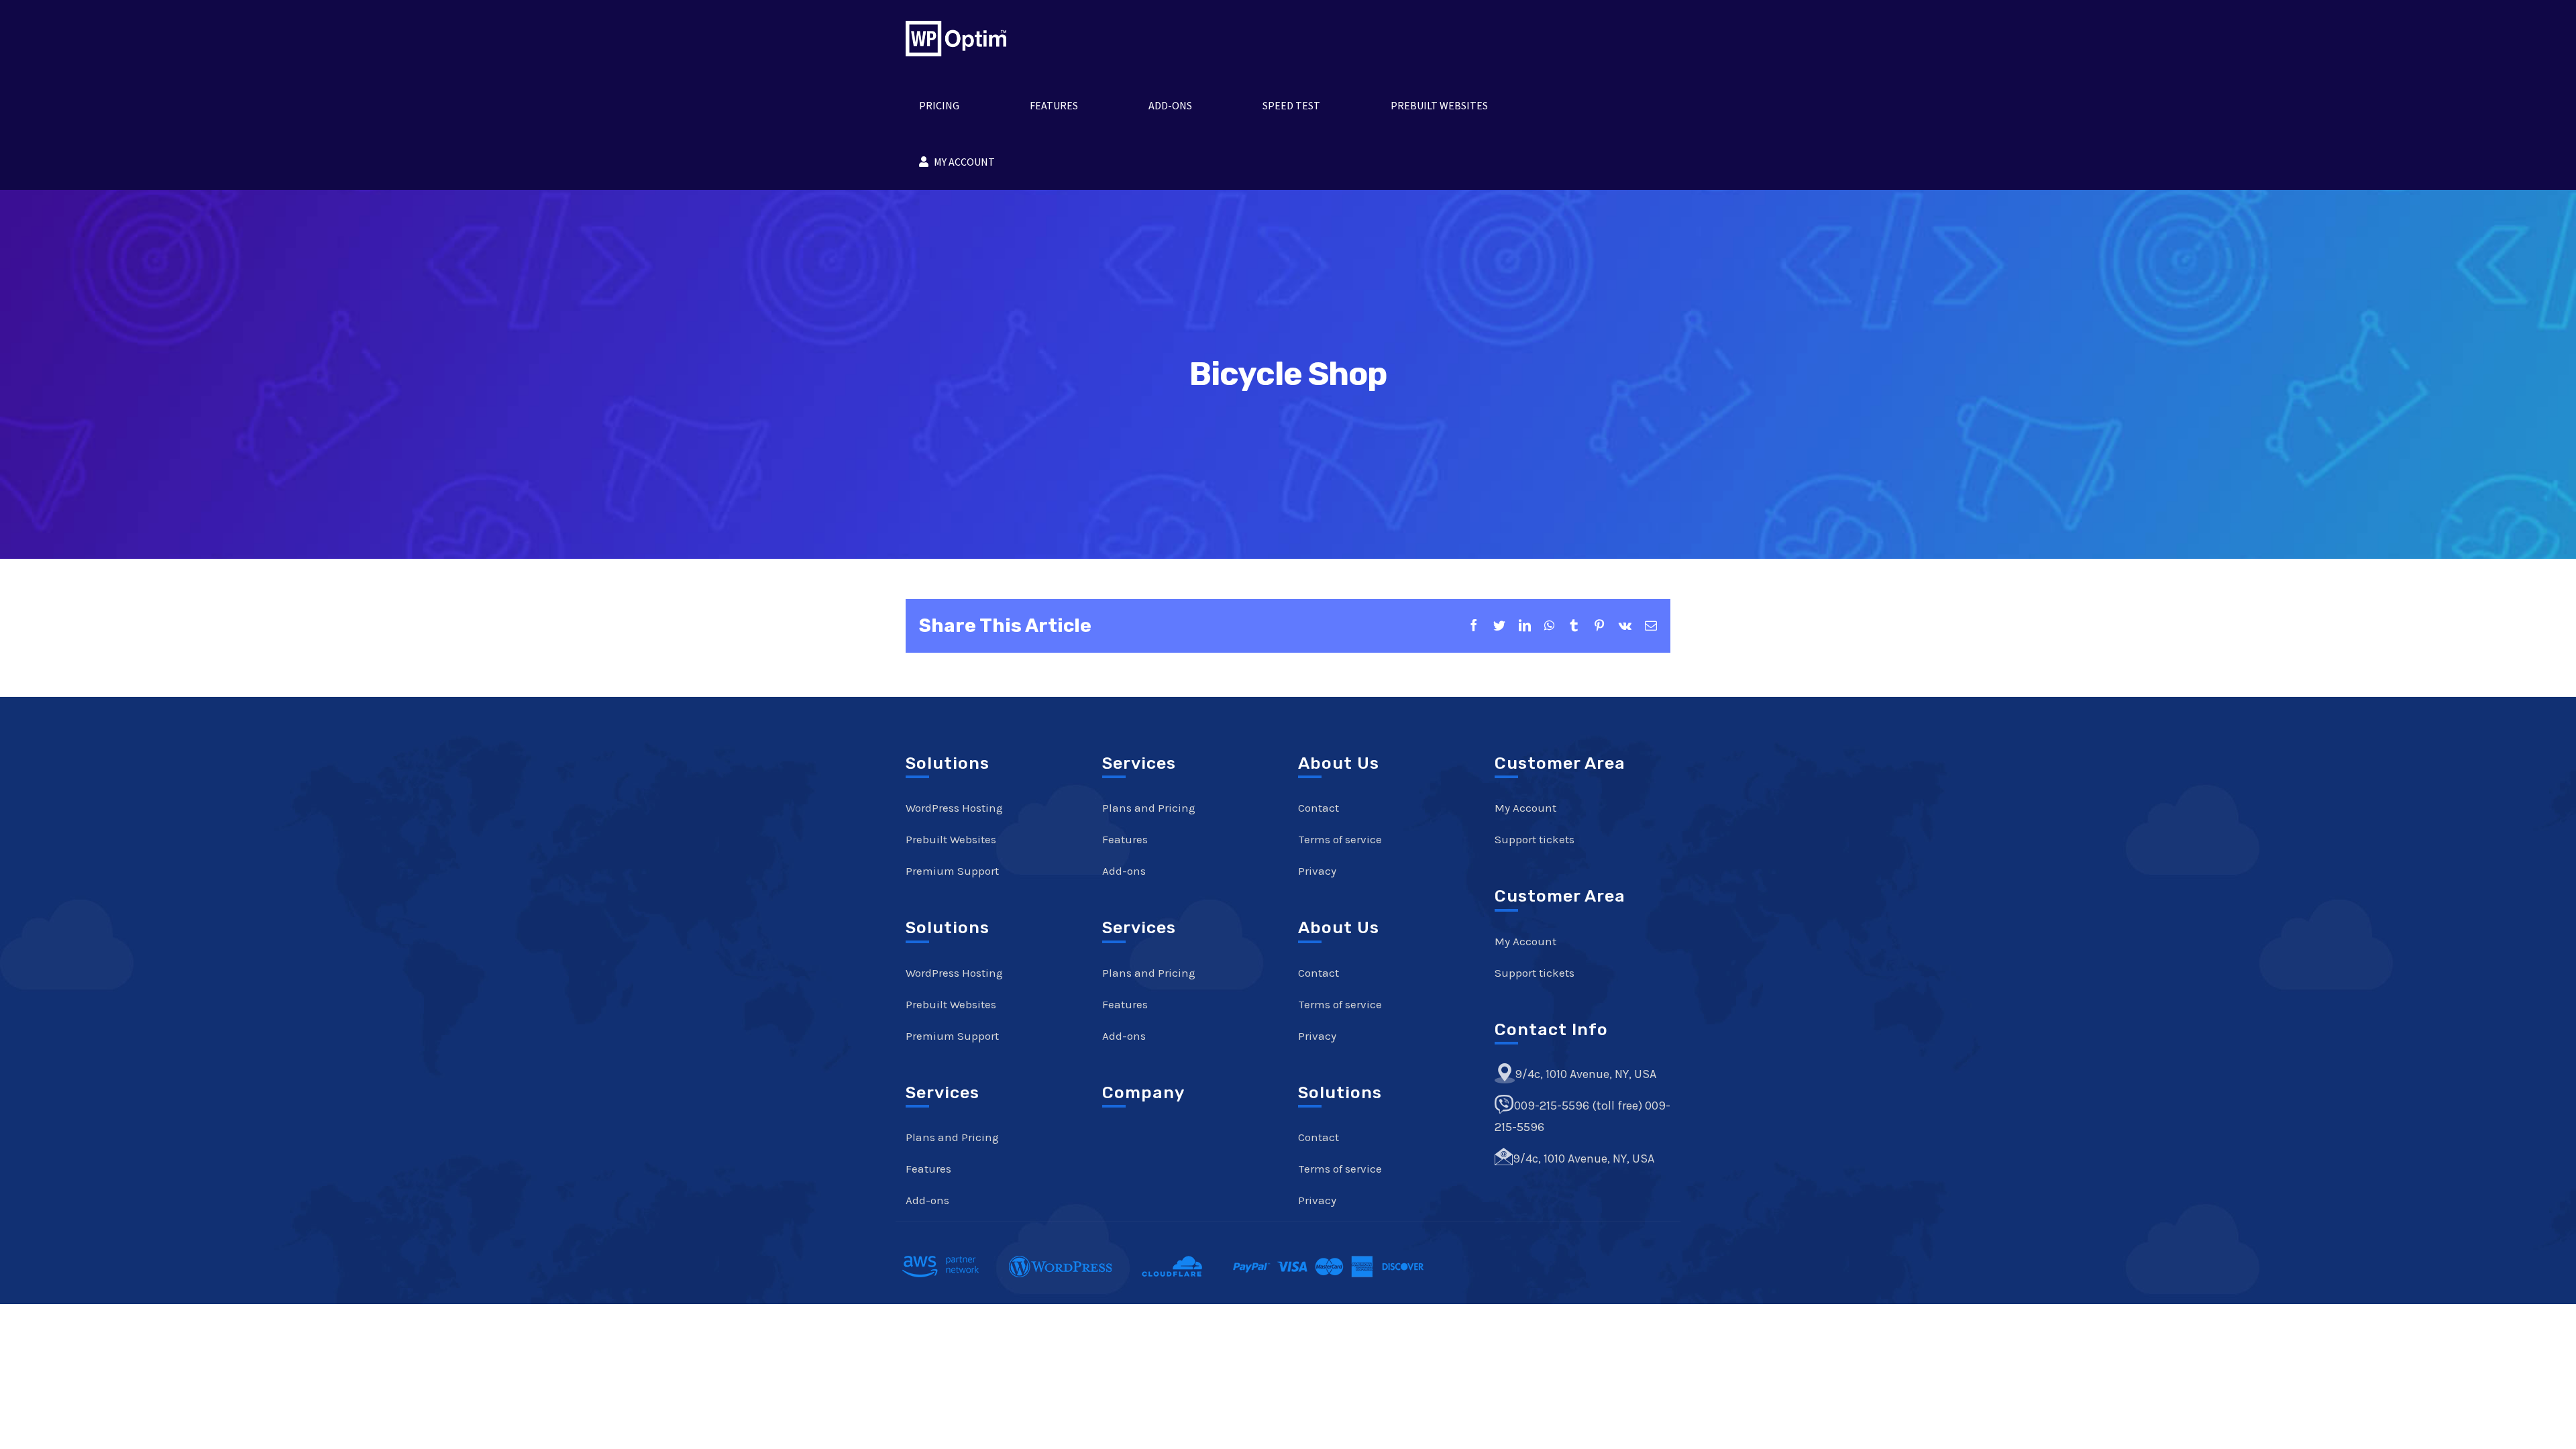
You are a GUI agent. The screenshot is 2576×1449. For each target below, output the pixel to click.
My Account (1525, 808)
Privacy (1317, 871)
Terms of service (1340, 839)
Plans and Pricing (952, 1137)
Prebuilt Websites (951, 839)
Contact (1319, 808)
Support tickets (1535, 839)
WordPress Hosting (954, 808)
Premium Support (952, 871)
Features (928, 1169)
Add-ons (927, 1200)
